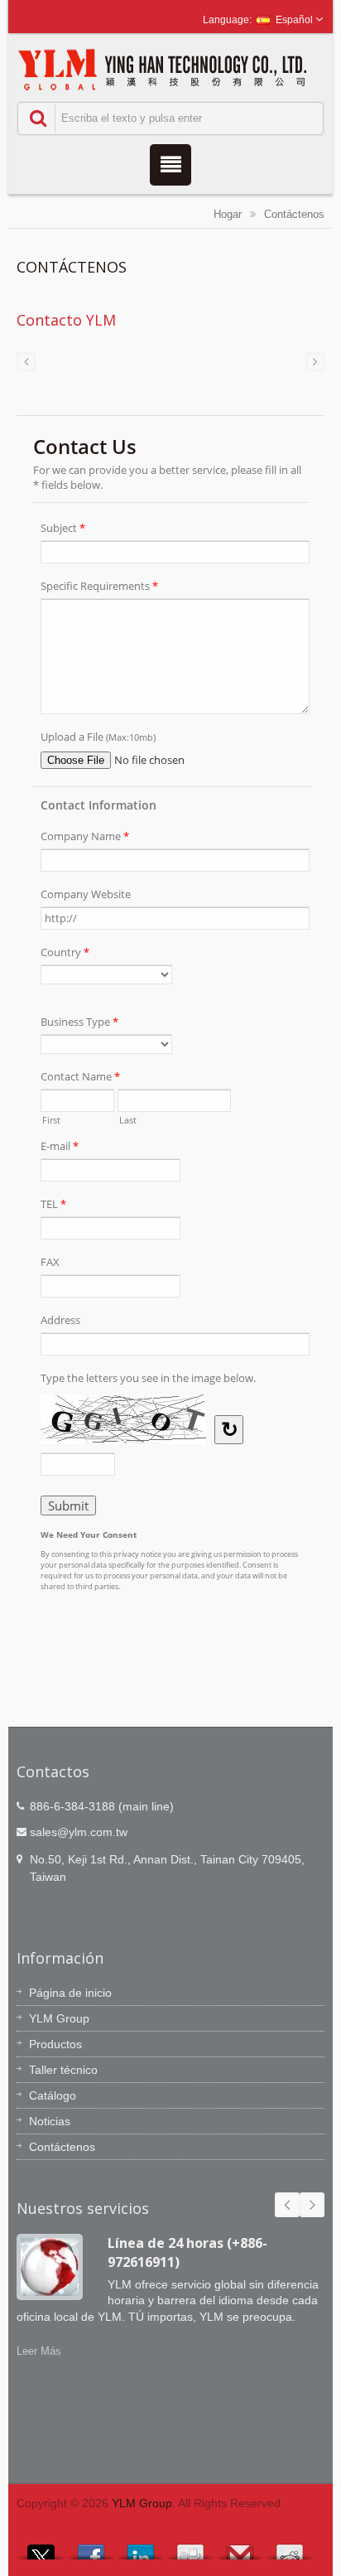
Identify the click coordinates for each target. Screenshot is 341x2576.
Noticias (50, 2121)
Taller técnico (63, 2070)
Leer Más (39, 2351)
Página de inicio (70, 1993)
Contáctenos (294, 214)
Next (312, 2205)
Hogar (228, 214)
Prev (287, 2205)
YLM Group (59, 2018)
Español (294, 20)
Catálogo (53, 2095)
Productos (55, 2044)
